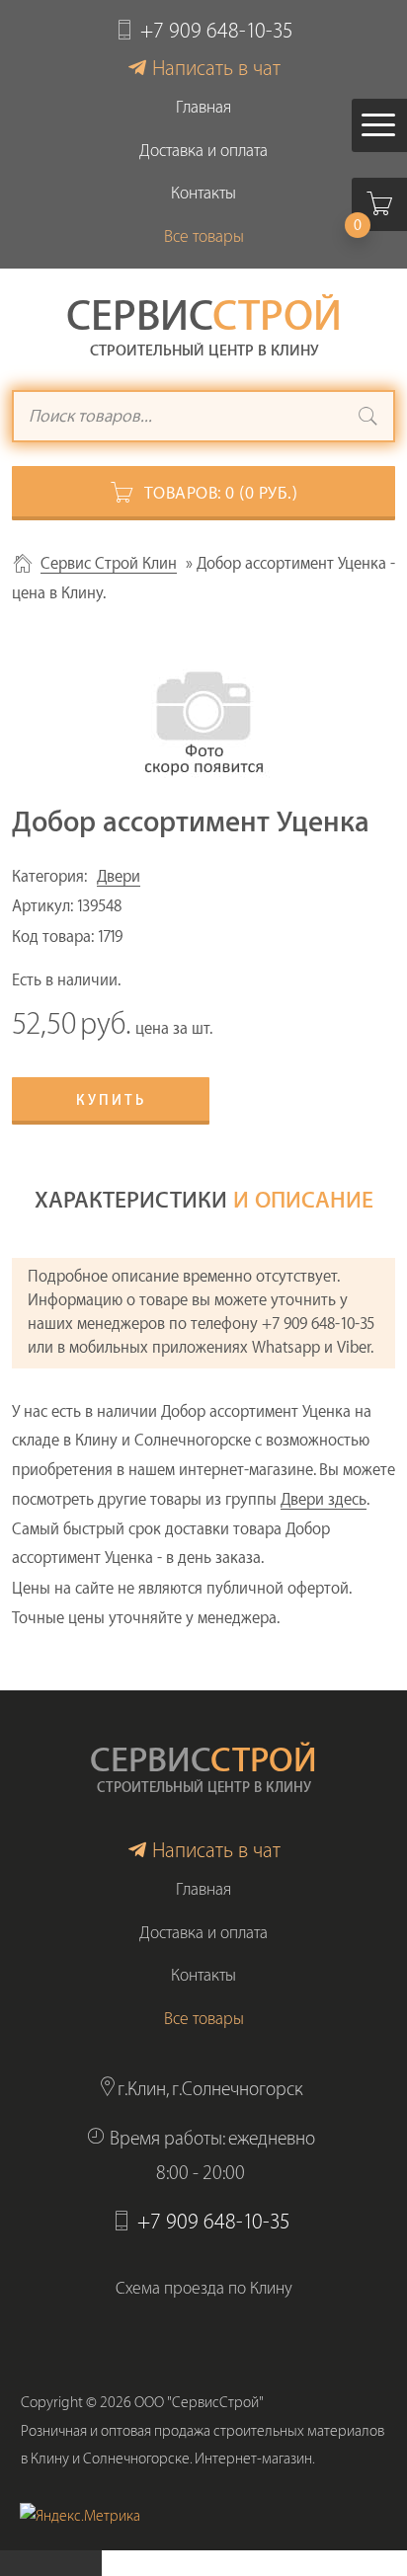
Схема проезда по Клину (204, 2288)
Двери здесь (324, 1500)
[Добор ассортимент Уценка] (203, 715)
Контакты (203, 193)
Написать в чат (216, 69)
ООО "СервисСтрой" (199, 2403)
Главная (203, 107)
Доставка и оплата (203, 151)
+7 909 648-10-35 (217, 31)
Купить (111, 1101)
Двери (119, 877)
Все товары (204, 236)
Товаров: (221, 493)
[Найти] (368, 419)
